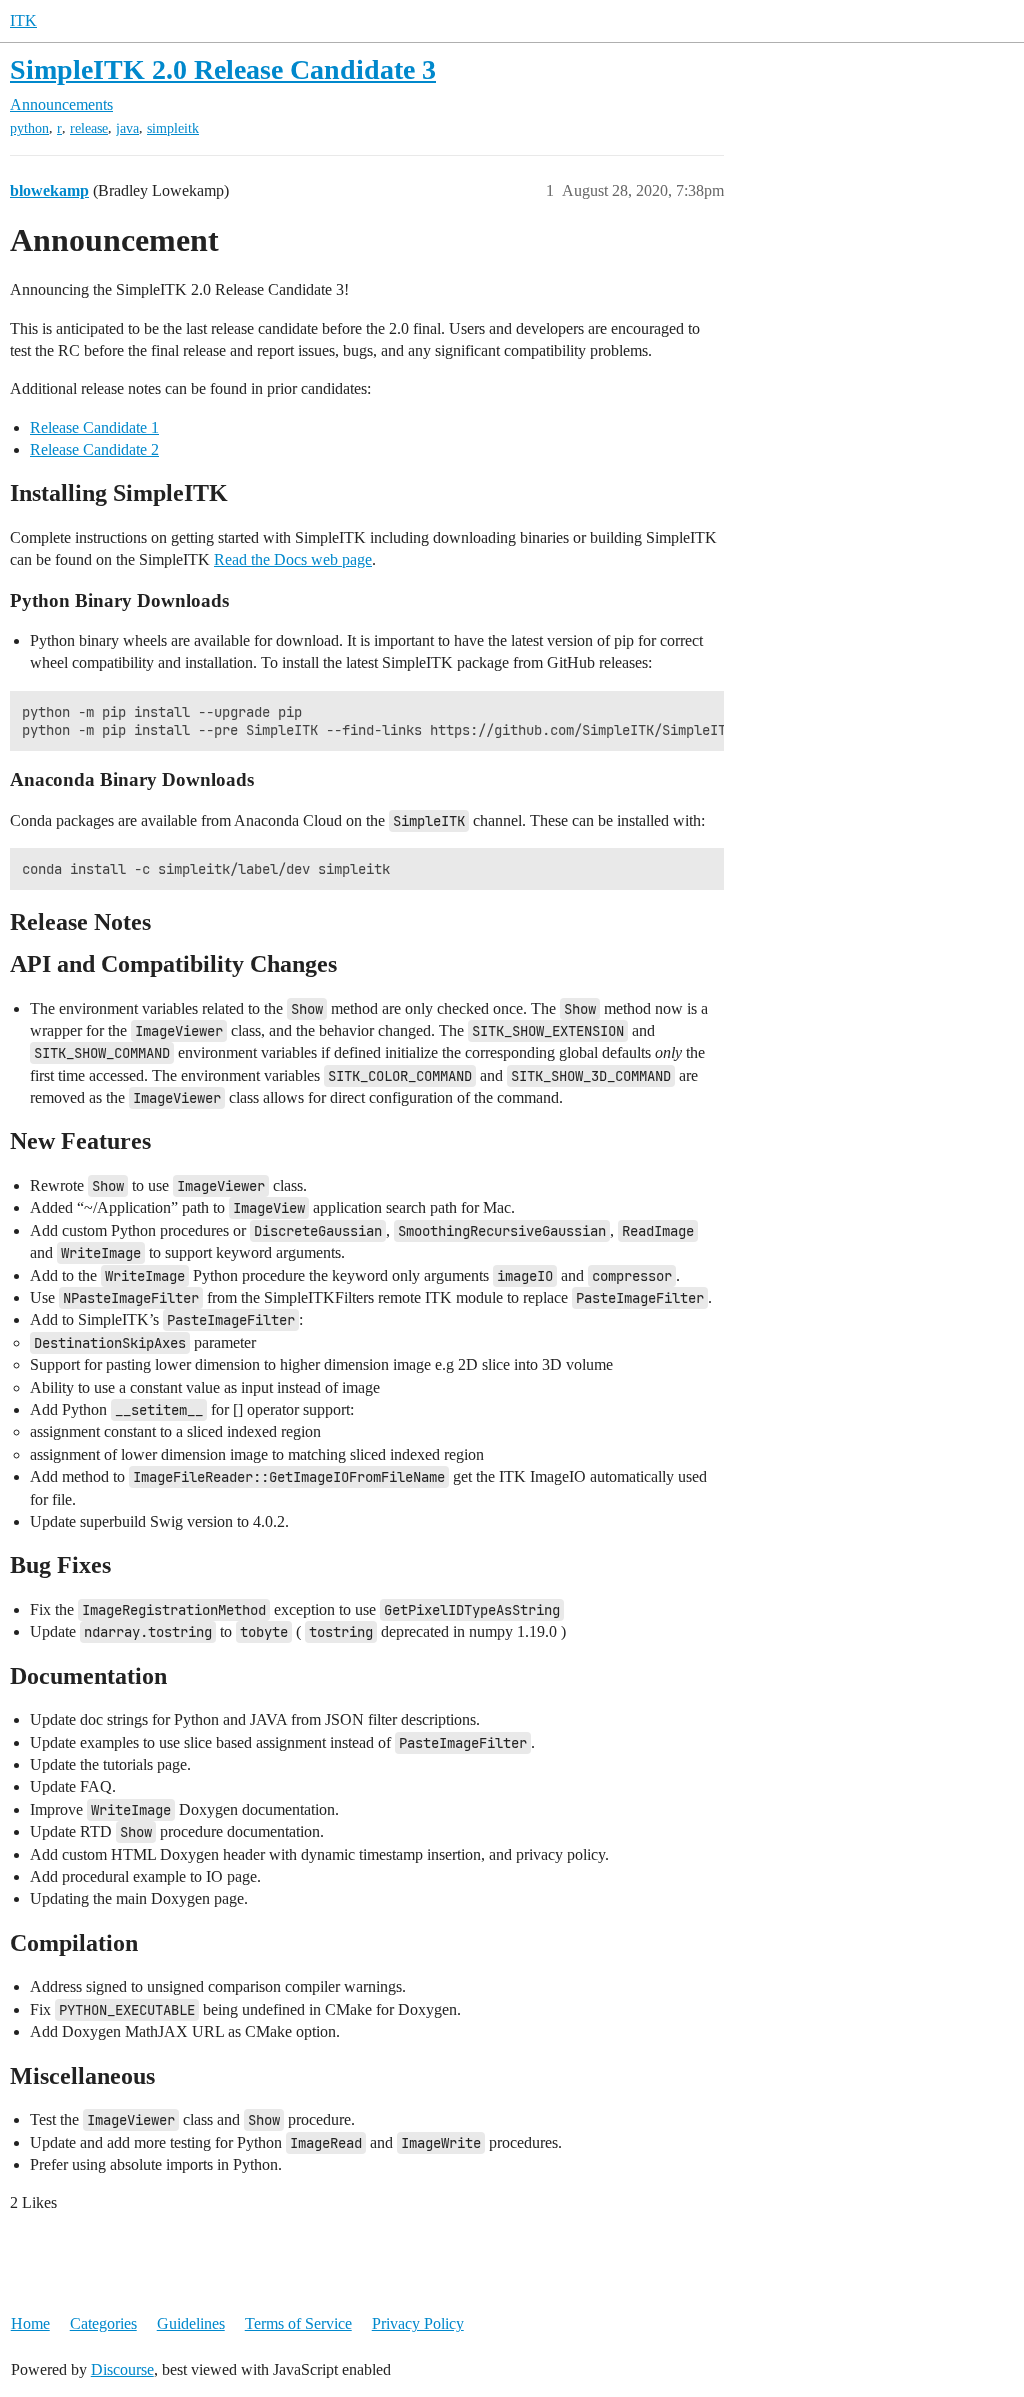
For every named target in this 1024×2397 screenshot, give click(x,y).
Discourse (122, 2369)
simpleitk (173, 128)
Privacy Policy (418, 2323)
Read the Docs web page (293, 559)
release (89, 128)
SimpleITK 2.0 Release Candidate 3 (223, 69)
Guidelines (191, 2323)
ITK (23, 20)
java (127, 128)
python (29, 128)
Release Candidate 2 (94, 449)
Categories (103, 2323)
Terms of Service (298, 2323)
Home (30, 2323)
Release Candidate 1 (94, 427)
